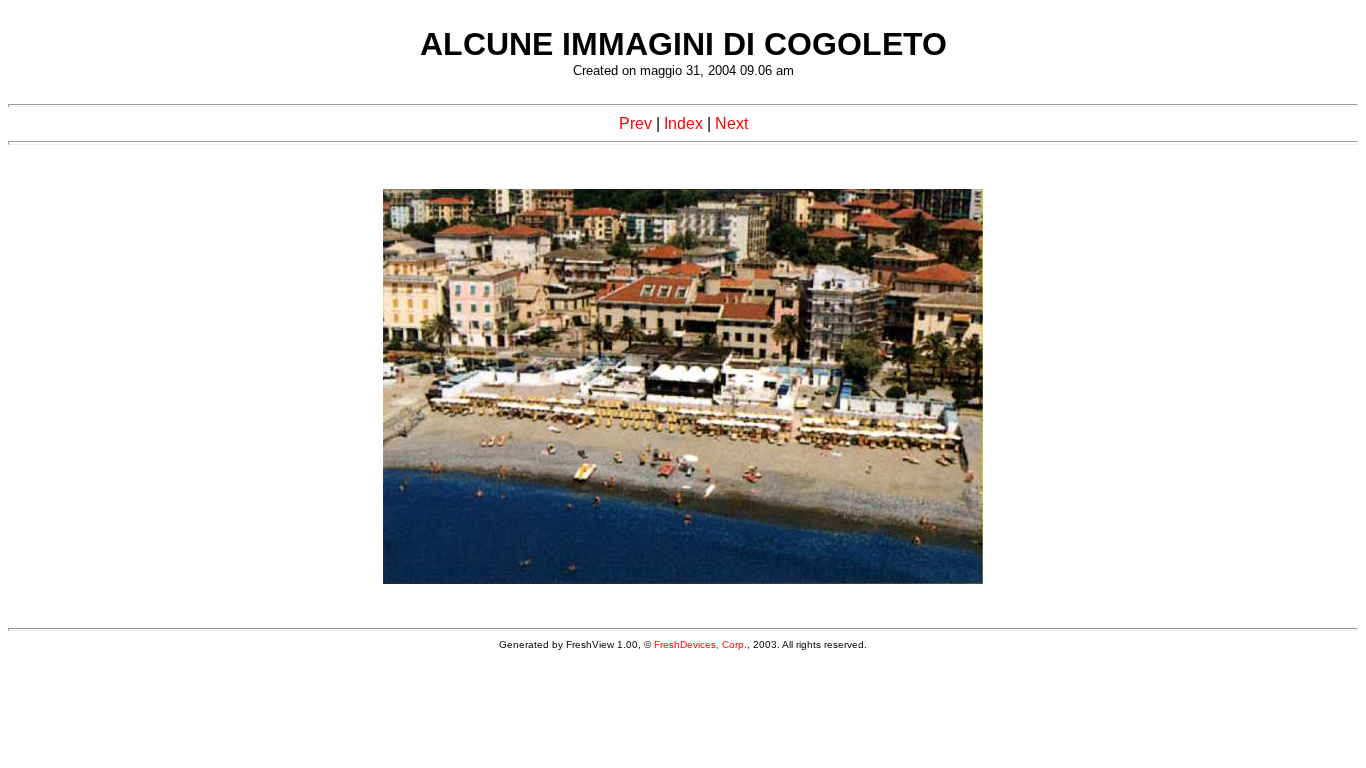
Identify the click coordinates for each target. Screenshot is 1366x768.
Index (683, 123)
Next (731, 123)
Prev (635, 123)
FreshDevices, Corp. (700, 644)
